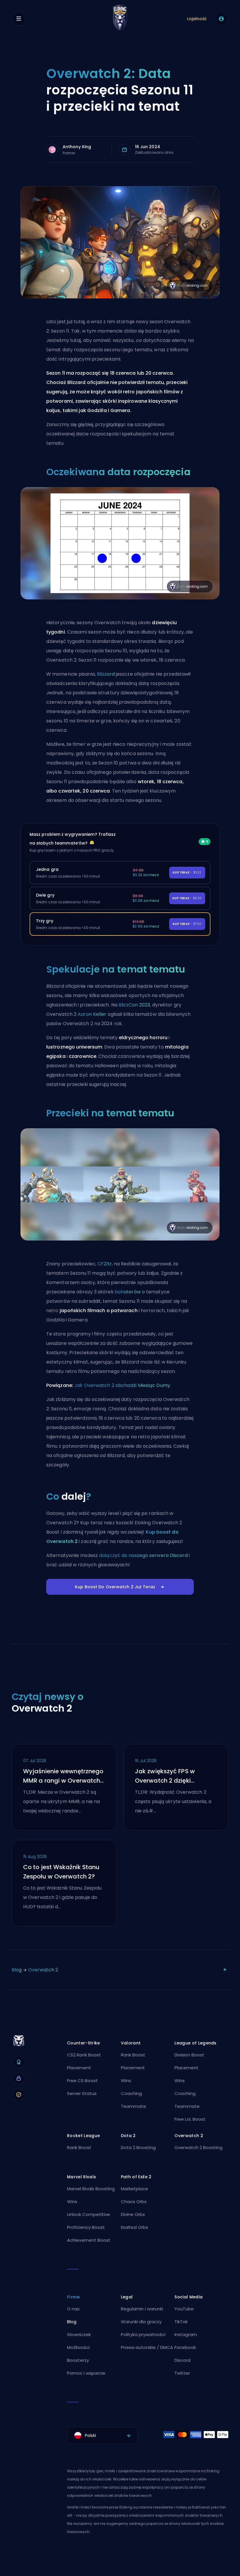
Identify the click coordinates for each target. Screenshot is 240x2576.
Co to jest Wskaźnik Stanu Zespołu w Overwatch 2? (61, 1872)
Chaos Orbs (134, 2202)
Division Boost (189, 2055)
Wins (126, 2081)
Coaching (131, 2093)
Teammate (133, 2106)
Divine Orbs (133, 2214)
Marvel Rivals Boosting (91, 2189)
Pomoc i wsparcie (86, 2373)
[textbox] (102, 2435)
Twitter (182, 2373)
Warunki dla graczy (141, 2322)
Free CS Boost (82, 2081)
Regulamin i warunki (142, 2309)
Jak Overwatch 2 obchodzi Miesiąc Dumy (122, 1385)
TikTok (181, 2322)
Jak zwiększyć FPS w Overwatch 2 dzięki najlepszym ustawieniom (172, 1776)
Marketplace (134, 2189)
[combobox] (102, 2435)
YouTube (184, 2309)
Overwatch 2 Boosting (198, 2147)
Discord (182, 2360)
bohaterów (128, 1292)
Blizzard (106, 674)
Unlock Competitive (89, 2214)
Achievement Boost (89, 2240)
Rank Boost (133, 2055)
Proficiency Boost (86, 2227)
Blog (17, 1970)
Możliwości (78, 2347)
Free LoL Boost (190, 2119)
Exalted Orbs (134, 2227)
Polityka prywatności (143, 2334)
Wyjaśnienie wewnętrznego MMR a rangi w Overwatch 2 (63, 1776)
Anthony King (77, 147)
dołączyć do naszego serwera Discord (143, 1555)
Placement (79, 2068)
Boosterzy (78, 2360)
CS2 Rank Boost (84, 2055)
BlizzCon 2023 (134, 1005)
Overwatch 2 (43, 1970)
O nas (73, 2309)
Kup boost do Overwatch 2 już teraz (115, 1587)
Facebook (185, 2347)
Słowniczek (79, 2334)
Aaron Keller (92, 1014)
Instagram (186, 2334)
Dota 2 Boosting (138, 2147)
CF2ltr (105, 1264)
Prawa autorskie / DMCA (147, 2347)
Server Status (82, 2093)
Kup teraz (187, 872)
